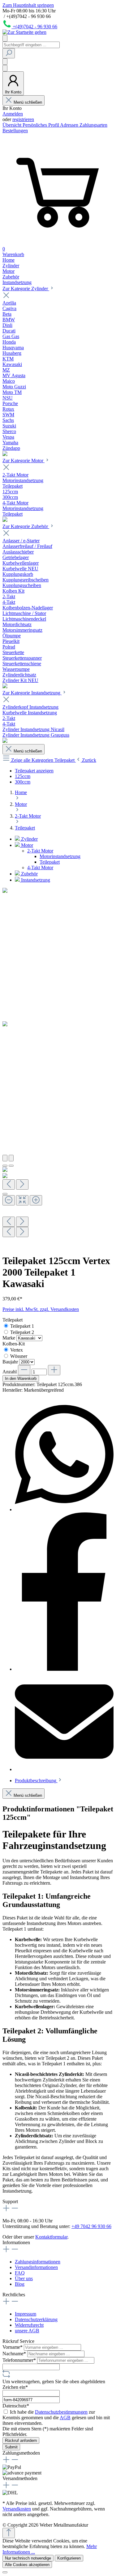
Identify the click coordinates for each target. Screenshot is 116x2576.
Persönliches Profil (41, 125)
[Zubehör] (5, 687)
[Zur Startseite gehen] (24, 32)
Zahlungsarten (93, 125)
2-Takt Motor (40, 851)
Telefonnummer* (20, 2360)
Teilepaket (50, 862)
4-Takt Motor (40, 868)
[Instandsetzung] (5, 741)
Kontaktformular (51, 2237)
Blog (20, 2284)
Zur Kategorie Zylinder (26, 289)
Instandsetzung (35, 880)
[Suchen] (9, 53)
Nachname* (15, 2354)
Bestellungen (15, 131)
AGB (65, 2418)
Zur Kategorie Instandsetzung (32, 693)
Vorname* (13, 2347)
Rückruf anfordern (21, 2440)
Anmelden (13, 114)
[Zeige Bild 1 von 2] (5, 1166)
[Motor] (5, 520)
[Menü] (5, 38)
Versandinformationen (36, 2267)
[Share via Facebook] (64, 1669)
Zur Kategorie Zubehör (26, 526)
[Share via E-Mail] (64, 1769)
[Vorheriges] (5, 1158)
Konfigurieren (69, 2558)
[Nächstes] (11, 1158)
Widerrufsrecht (29, 2325)
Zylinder (29, 839)
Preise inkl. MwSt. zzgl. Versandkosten (41, 1309)
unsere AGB (27, 2331)
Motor (26, 845)
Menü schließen (28, 102)
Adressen (70, 125)
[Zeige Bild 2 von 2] (11, 1166)
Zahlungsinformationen (38, 2262)
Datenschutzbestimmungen (61, 2412)
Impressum (26, 2314)
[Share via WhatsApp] (64, 1509)
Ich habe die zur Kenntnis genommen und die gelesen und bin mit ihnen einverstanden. (56, 2418)
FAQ (20, 2273)
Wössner (19, 1356)
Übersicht (13, 125)
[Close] (5, 1194)
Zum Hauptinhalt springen (28, 5)
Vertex (17, 1350)
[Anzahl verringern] (24, 1370)
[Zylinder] (5, 454)
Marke (9, 1338)
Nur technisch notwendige (28, 2558)
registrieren (23, 119)
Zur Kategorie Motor (24, 461)
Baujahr (11, 1362)
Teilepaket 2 (22, 1332)
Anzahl (10, 1372)
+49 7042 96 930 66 (91, 2226)
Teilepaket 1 (22, 1326)
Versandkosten (17, 2509)
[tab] (39, 1781)
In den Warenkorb (21, 1378)
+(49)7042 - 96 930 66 (35, 27)
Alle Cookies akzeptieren (27, 2565)
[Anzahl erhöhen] (54, 1370)
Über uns (24, 2278)
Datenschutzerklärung (36, 2319)
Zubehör (29, 874)
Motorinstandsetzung (60, 856)
